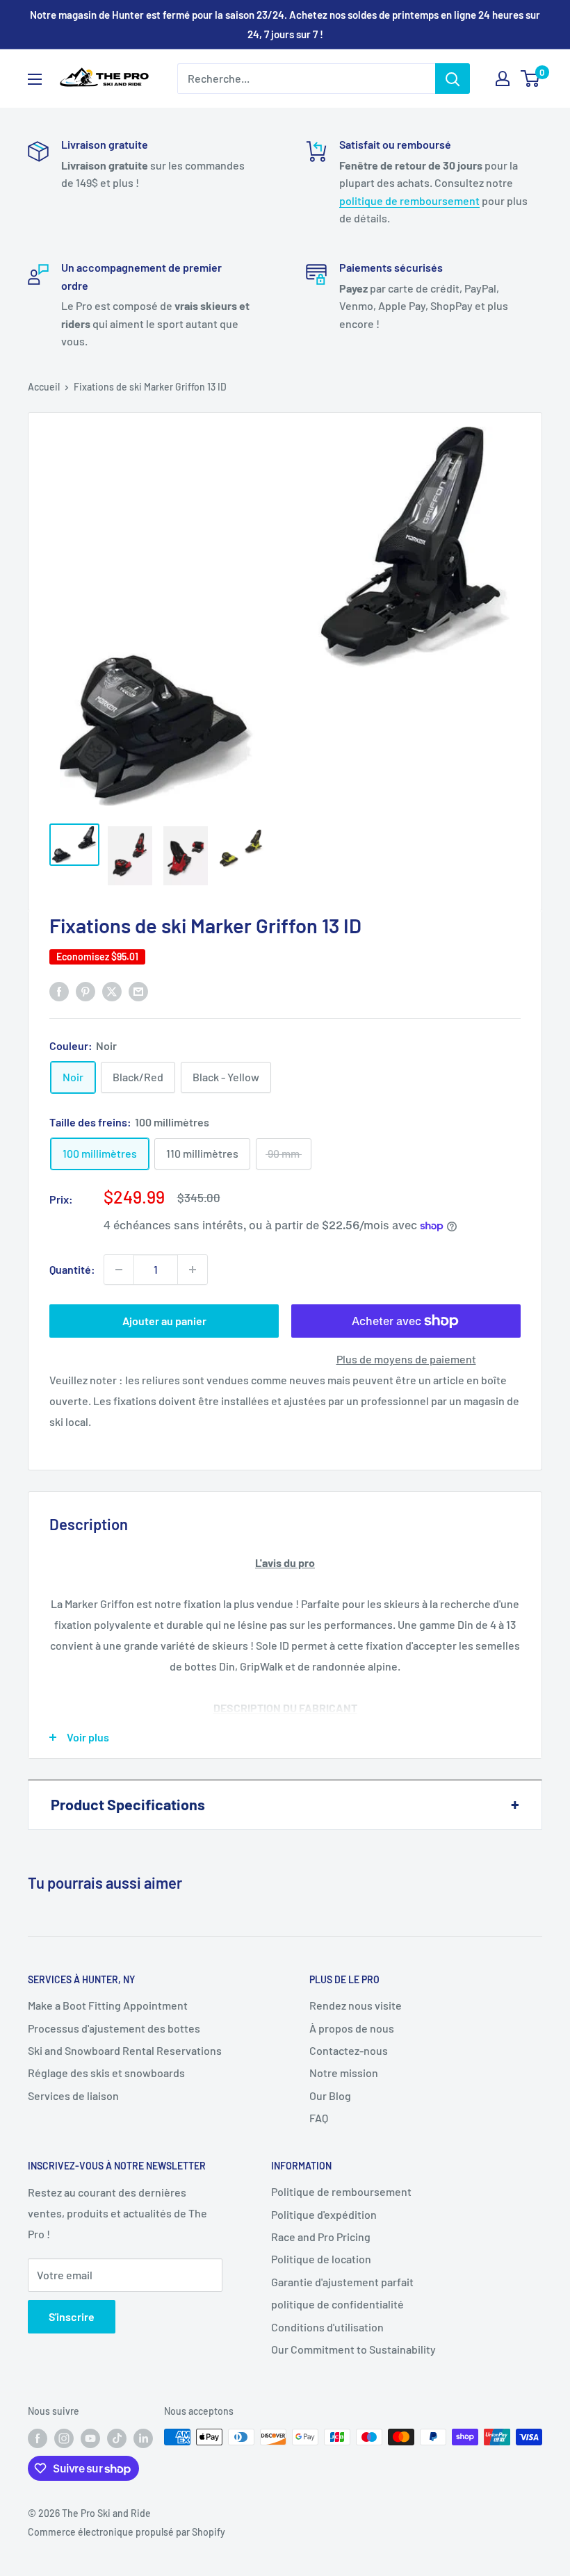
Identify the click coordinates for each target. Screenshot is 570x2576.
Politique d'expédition (324, 2214)
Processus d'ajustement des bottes (114, 2028)
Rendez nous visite (356, 2005)
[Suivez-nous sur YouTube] (90, 2438)
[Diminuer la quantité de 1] (119, 1270)
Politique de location (321, 2259)
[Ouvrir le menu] (35, 79)
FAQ (319, 2118)
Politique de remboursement (341, 2191)
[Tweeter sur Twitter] (112, 991)
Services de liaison (73, 2095)
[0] (531, 79)
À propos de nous (352, 2028)
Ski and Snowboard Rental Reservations (125, 2050)
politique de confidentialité (337, 2304)
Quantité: (72, 1269)
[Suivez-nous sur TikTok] (117, 2438)
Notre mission (344, 2073)
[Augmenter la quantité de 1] (193, 1270)
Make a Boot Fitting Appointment (108, 2005)
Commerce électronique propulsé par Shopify (127, 2532)
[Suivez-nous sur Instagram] (64, 2438)
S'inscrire (72, 2316)
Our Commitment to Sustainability (353, 2349)
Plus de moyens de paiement (406, 1359)
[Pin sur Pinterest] (85, 991)
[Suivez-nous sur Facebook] (38, 2438)
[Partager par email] (138, 991)
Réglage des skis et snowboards (106, 2073)
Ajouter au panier (164, 1321)
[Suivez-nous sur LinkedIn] (143, 2438)
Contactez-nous (349, 2050)
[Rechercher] (453, 79)
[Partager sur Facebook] (59, 991)
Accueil (44, 387)
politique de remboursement (409, 200)
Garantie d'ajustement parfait (342, 2282)
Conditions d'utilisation (327, 2327)
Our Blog (330, 2095)
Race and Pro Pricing (321, 2237)
